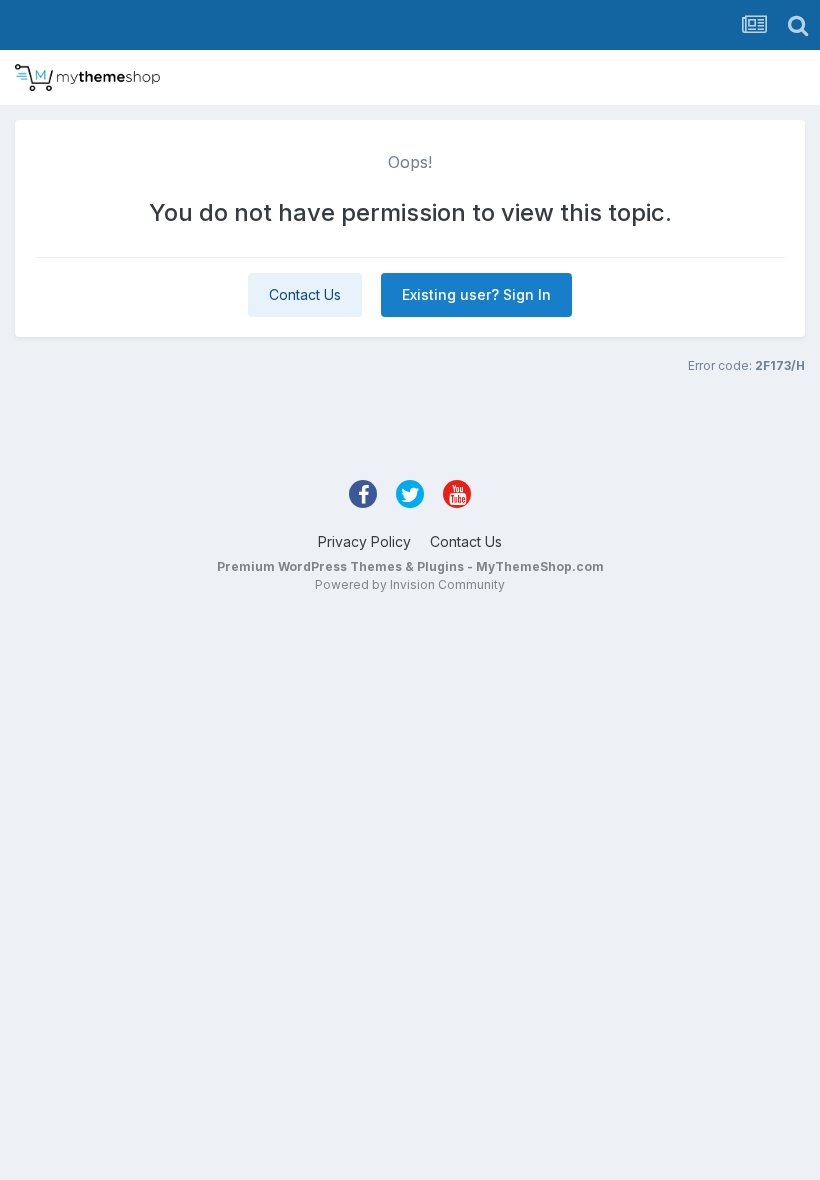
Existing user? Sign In (476, 294)
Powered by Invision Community (410, 584)
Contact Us (305, 294)
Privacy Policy (364, 541)
